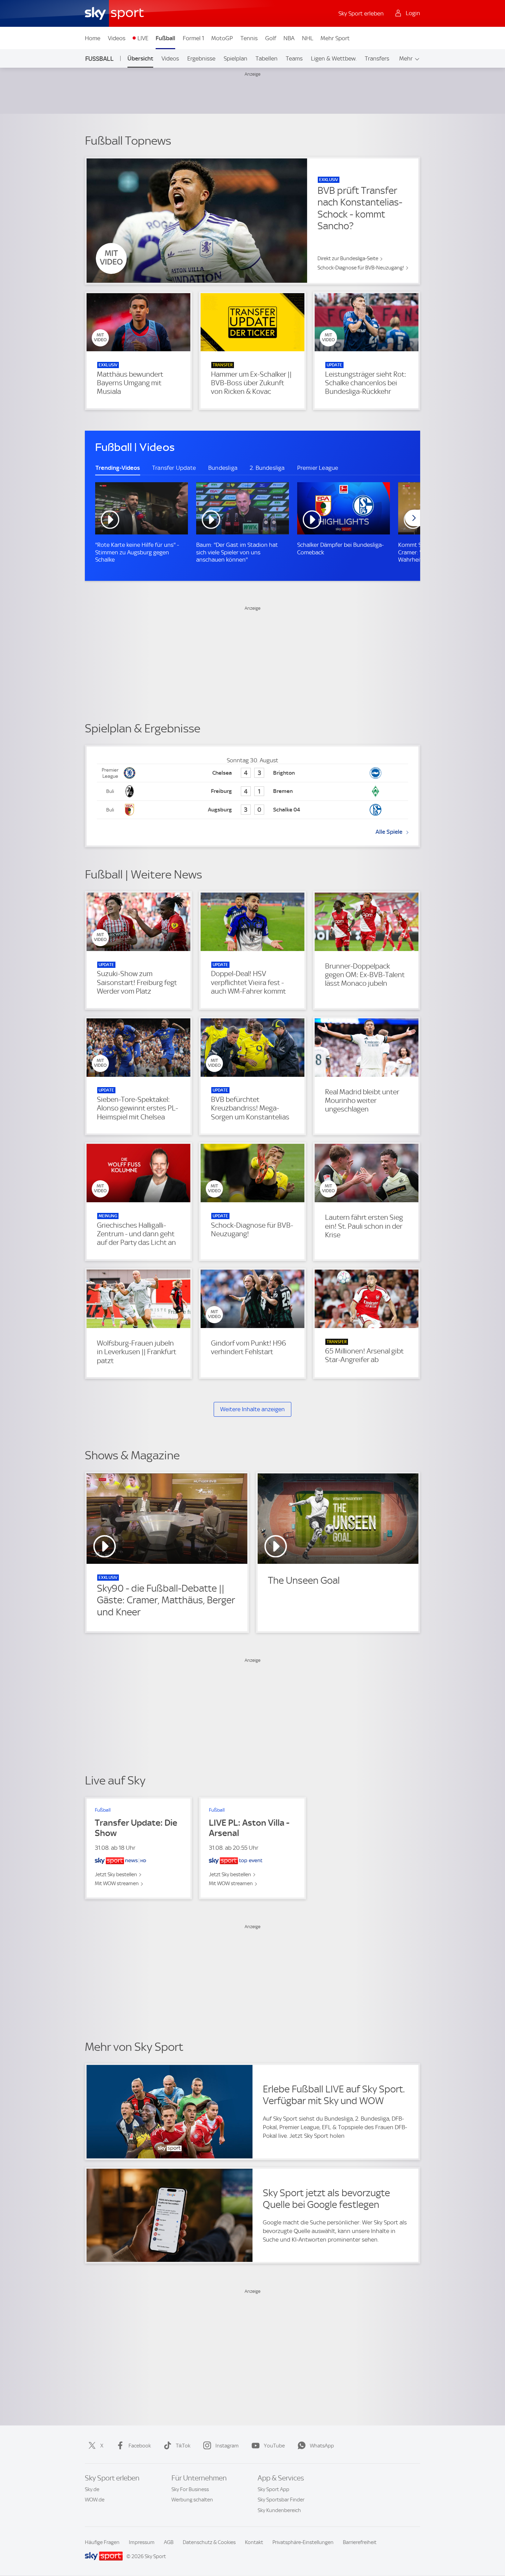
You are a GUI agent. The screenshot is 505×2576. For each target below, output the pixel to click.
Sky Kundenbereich (279, 2510)
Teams (294, 58)
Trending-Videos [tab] (118, 468)
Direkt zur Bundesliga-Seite (348, 258)
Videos (117, 38)
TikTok (183, 2446)
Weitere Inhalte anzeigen (252, 1409)
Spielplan (235, 58)
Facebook (140, 2446)
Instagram (227, 2446)
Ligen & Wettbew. (334, 58)
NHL (308, 38)
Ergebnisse (201, 58)
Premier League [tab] (318, 468)
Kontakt (254, 2542)
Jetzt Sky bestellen (116, 1875)
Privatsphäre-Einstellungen (303, 2542)
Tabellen (267, 58)
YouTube (274, 2446)
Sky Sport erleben (361, 13)
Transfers (377, 58)
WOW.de (95, 2500)
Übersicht (140, 58)
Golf (271, 38)
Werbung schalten (192, 2500)
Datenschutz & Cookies (209, 2542)
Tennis (249, 38)
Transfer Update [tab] (174, 468)
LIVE (143, 38)
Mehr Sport (335, 38)
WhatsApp (322, 2446)
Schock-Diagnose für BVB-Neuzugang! (361, 268)
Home (93, 38)
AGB (169, 2542)
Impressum (142, 2542)
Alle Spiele (389, 832)
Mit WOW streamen (117, 1883)
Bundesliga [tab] (223, 468)
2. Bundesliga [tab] (267, 468)
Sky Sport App (273, 2489)
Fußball (165, 38)
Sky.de (92, 2489)
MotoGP (222, 38)
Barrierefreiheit (360, 2542)
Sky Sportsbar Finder (281, 2500)
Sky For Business (190, 2489)
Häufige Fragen (102, 2542)
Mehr (406, 58)
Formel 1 (193, 38)
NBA (289, 38)
